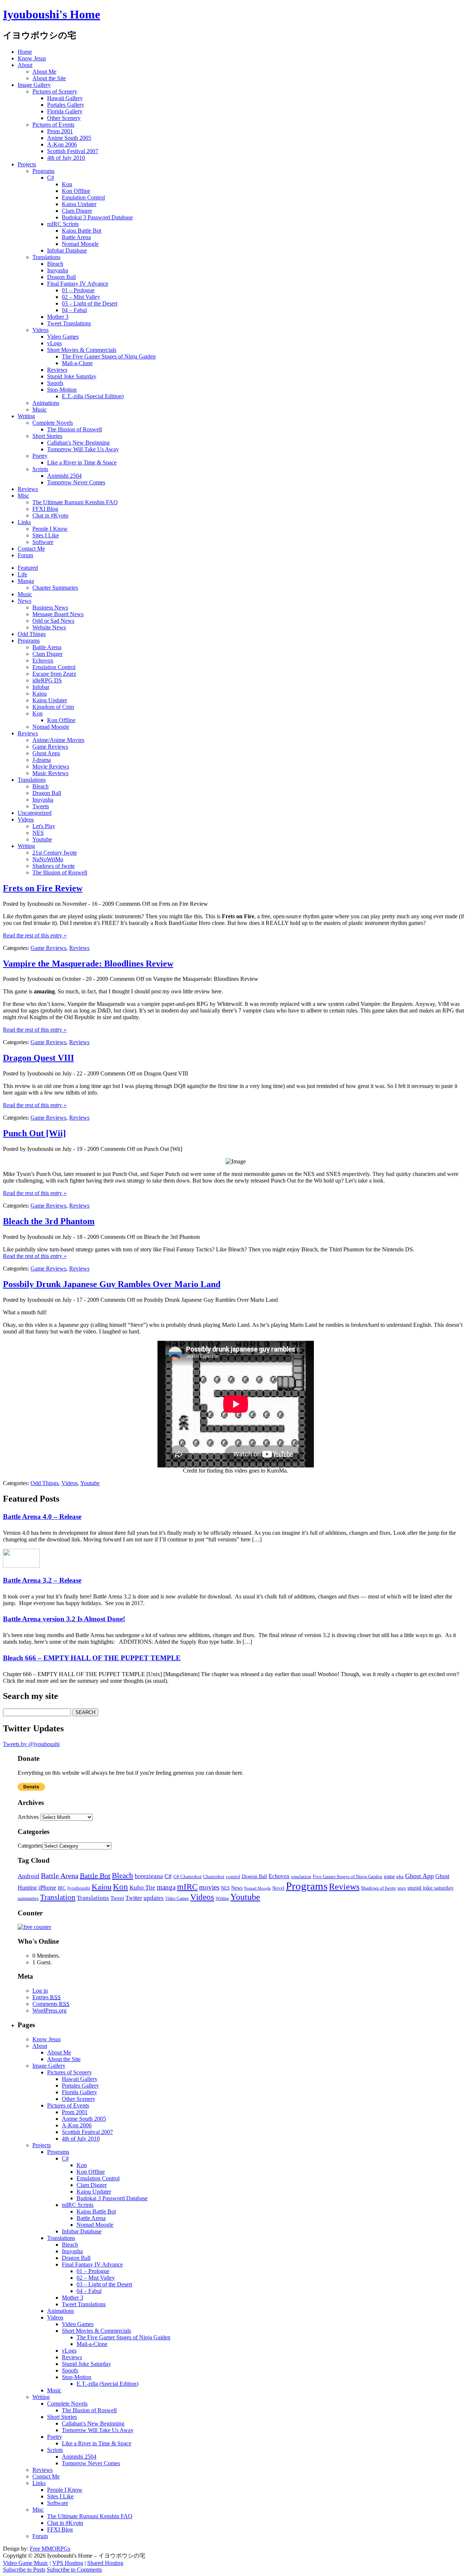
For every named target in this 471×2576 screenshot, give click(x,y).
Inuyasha (58, 270)
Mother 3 (58, 317)
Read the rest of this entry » (35, 935)
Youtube (42, 839)
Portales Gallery (66, 105)
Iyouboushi (79, 1888)
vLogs (54, 343)
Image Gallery (34, 85)
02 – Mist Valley (81, 297)
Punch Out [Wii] (34, 1133)
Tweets (41, 806)
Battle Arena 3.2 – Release (42, 1580)
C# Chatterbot (187, 1877)
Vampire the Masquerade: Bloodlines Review (88, 964)
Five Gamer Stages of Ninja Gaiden (348, 1877)
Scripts (40, 469)
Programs (43, 171)
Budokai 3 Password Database (97, 217)
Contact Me (31, 549)
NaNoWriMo (48, 859)
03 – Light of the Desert (90, 303)
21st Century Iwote (55, 853)
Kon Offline (76, 191)
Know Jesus (32, 58)
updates (154, 1898)
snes (402, 1888)
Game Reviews (50, 747)
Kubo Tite (142, 1888)
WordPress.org (49, 2010)
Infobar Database (67, 250)
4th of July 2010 (66, 158)
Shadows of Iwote (54, 866)
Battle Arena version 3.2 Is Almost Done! (64, 1619)
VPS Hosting (68, 2563)
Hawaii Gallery (65, 98)
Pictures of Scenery (55, 91)
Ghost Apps (46, 753)
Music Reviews (50, 773)
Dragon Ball (61, 277)
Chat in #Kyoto (50, 515)
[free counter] (34, 1927)
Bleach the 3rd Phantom (49, 1221)
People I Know (50, 529)
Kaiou (40, 694)
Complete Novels (53, 423)
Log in (40, 1991)
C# (51, 178)
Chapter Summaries (55, 588)
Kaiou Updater (79, 204)
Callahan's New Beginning (78, 443)
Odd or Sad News (53, 621)
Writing (26, 416)
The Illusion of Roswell (75, 429)
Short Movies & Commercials (82, 350)
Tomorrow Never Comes (76, 482)
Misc (23, 496)
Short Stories (47, 436)
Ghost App (419, 1876)
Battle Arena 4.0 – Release (42, 1517)
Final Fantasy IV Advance (78, 284)
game (389, 1876)
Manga (26, 581)
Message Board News (58, 614)
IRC (62, 1888)
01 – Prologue (78, 290)
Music (40, 409)
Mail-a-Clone (77, 363)
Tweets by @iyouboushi (31, 1744)
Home (25, 52)
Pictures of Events (53, 125)
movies (209, 1887)
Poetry (40, 456)
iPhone (47, 1888)
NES (38, 833)
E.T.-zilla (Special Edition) (93, 396)
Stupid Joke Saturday (72, 376)
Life (22, 574)
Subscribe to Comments (74, 2570)
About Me (44, 72)
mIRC (187, 1887)
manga (166, 1887)
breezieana (149, 1876)
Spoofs (55, 383)
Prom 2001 (60, 131)
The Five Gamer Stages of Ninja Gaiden (109, 356)
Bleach (55, 264)
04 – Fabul (74, 310)
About (25, 65)
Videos (40, 330)
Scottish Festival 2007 (73, 151)
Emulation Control (83, 197)
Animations (46, 403)
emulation (301, 1877)
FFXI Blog (45, 509)
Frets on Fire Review (43, 888)
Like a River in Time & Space (82, 462)
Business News (50, 607)
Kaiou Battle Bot (82, 231)
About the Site (49, 78)
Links (24, 522)
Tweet (117, 1898)
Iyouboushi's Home (52, 14)
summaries (28, 1898)
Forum (25, 555)
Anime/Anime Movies (58, 740)
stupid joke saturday (431, 1888)
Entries (47, 1997)
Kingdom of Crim (53, 707)
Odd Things (32, 634)
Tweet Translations (69, 323)
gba (400, 1877)
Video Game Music (26, 2563)
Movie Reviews (51, 766)
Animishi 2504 (64, 476)
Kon (67, 184)
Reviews (57, 370)
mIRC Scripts (63, 224)
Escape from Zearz (54, 674)
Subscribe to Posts (24, 2570)
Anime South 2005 (69, 138)
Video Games (63, 337)
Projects (27, 164)
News (24, 601)
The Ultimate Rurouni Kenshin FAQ (75, 502)
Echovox (43, 660)
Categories (30, 1846)
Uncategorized (35, 813)
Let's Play (44, 826)
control (233, 1877)
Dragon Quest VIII (38, 1058)
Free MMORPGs (50, 2549)
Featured (28, 568)
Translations (46, 257)
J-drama (42, 760)
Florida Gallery (65, 111)
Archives (28, 1817)
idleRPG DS (47, 680)
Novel (278, 1888)
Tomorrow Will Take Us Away (83, 449)
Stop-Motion (62, 390)
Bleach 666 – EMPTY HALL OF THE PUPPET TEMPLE (92, 1658)
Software (43, 542)
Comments (51, 2004)
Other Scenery (64, 118)
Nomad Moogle (80, 244)
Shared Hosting (105, 2563)
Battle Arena (76, 237)
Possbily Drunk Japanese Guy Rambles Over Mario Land (112, 1284)
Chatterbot (214, 1877)
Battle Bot (95, 1876)
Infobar (41, 687)
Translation (58, 1897)
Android (29, 1876)
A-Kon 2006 (62, 144)
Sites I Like (46, 535)
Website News (49, 627)
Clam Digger (77, 211)
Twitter (134, 1898)
